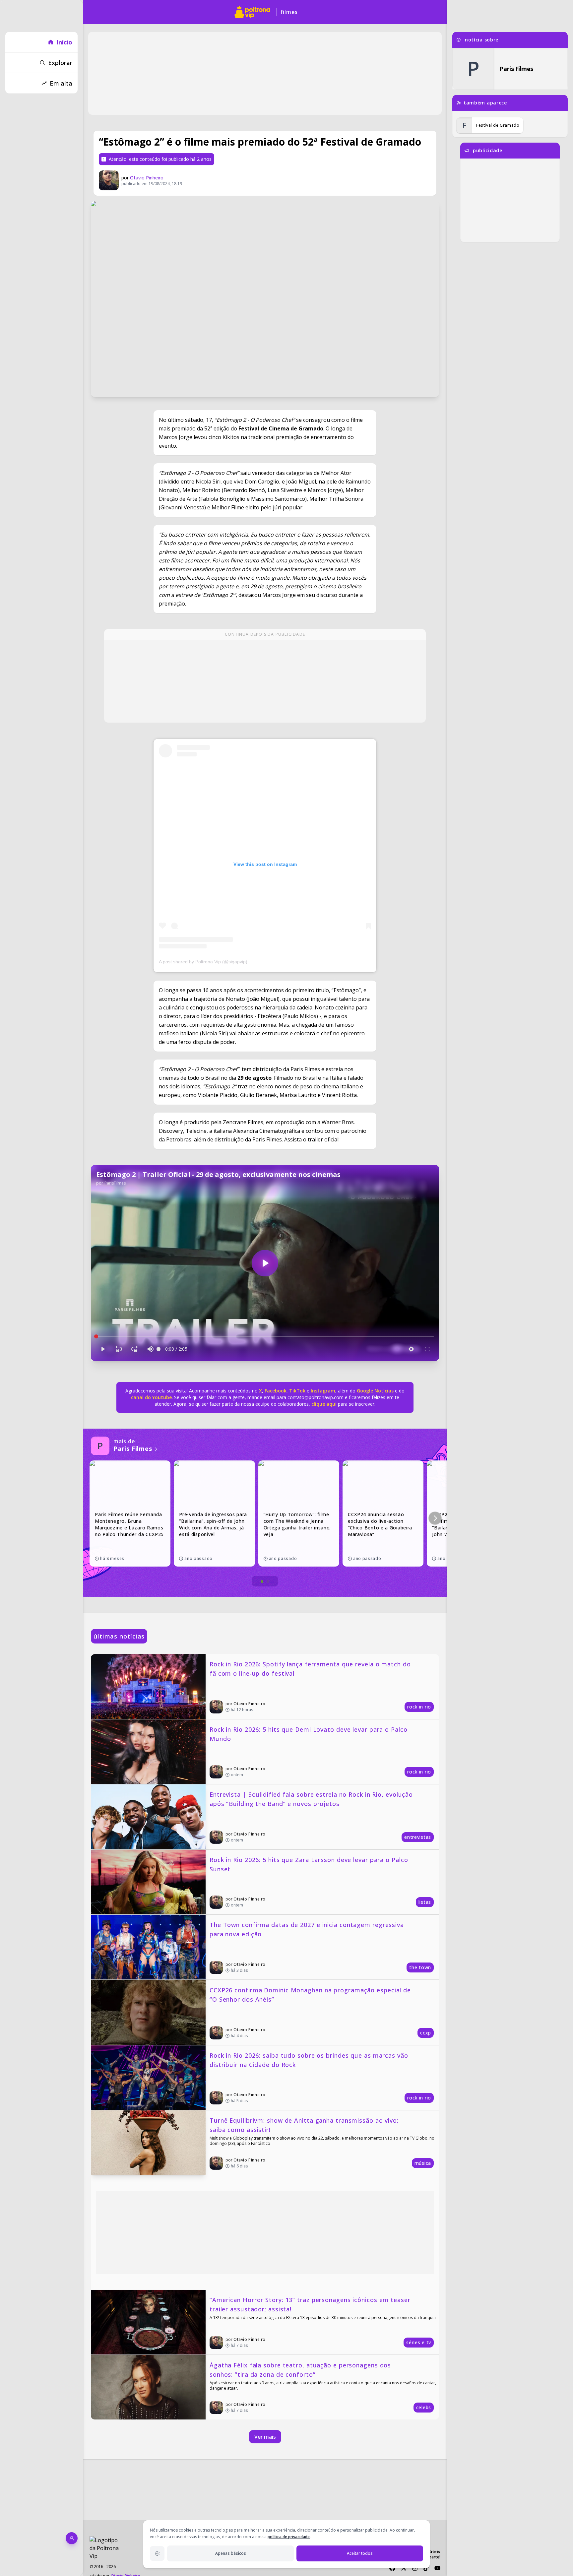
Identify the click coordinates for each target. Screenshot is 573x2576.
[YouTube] (437, 2568)
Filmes (289, 12)
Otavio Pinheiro (147, 178)
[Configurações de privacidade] (157, 2553)
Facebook (276, 1391)
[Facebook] (392, 2568)
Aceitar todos (360, 2553)
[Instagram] (415, 2568)
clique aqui (324, 1404)
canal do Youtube (151, 1397)
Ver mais (265, 2437)
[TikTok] (426, 2568)
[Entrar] (72, 2538)
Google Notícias (375, 1391)
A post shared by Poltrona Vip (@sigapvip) (203, 962)
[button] (435, 1518)
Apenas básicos (231, 2553)
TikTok (297, 1391)
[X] (404, 2568)
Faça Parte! (430, 2557)
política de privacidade (289, 2537)
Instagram (323, 1391)
